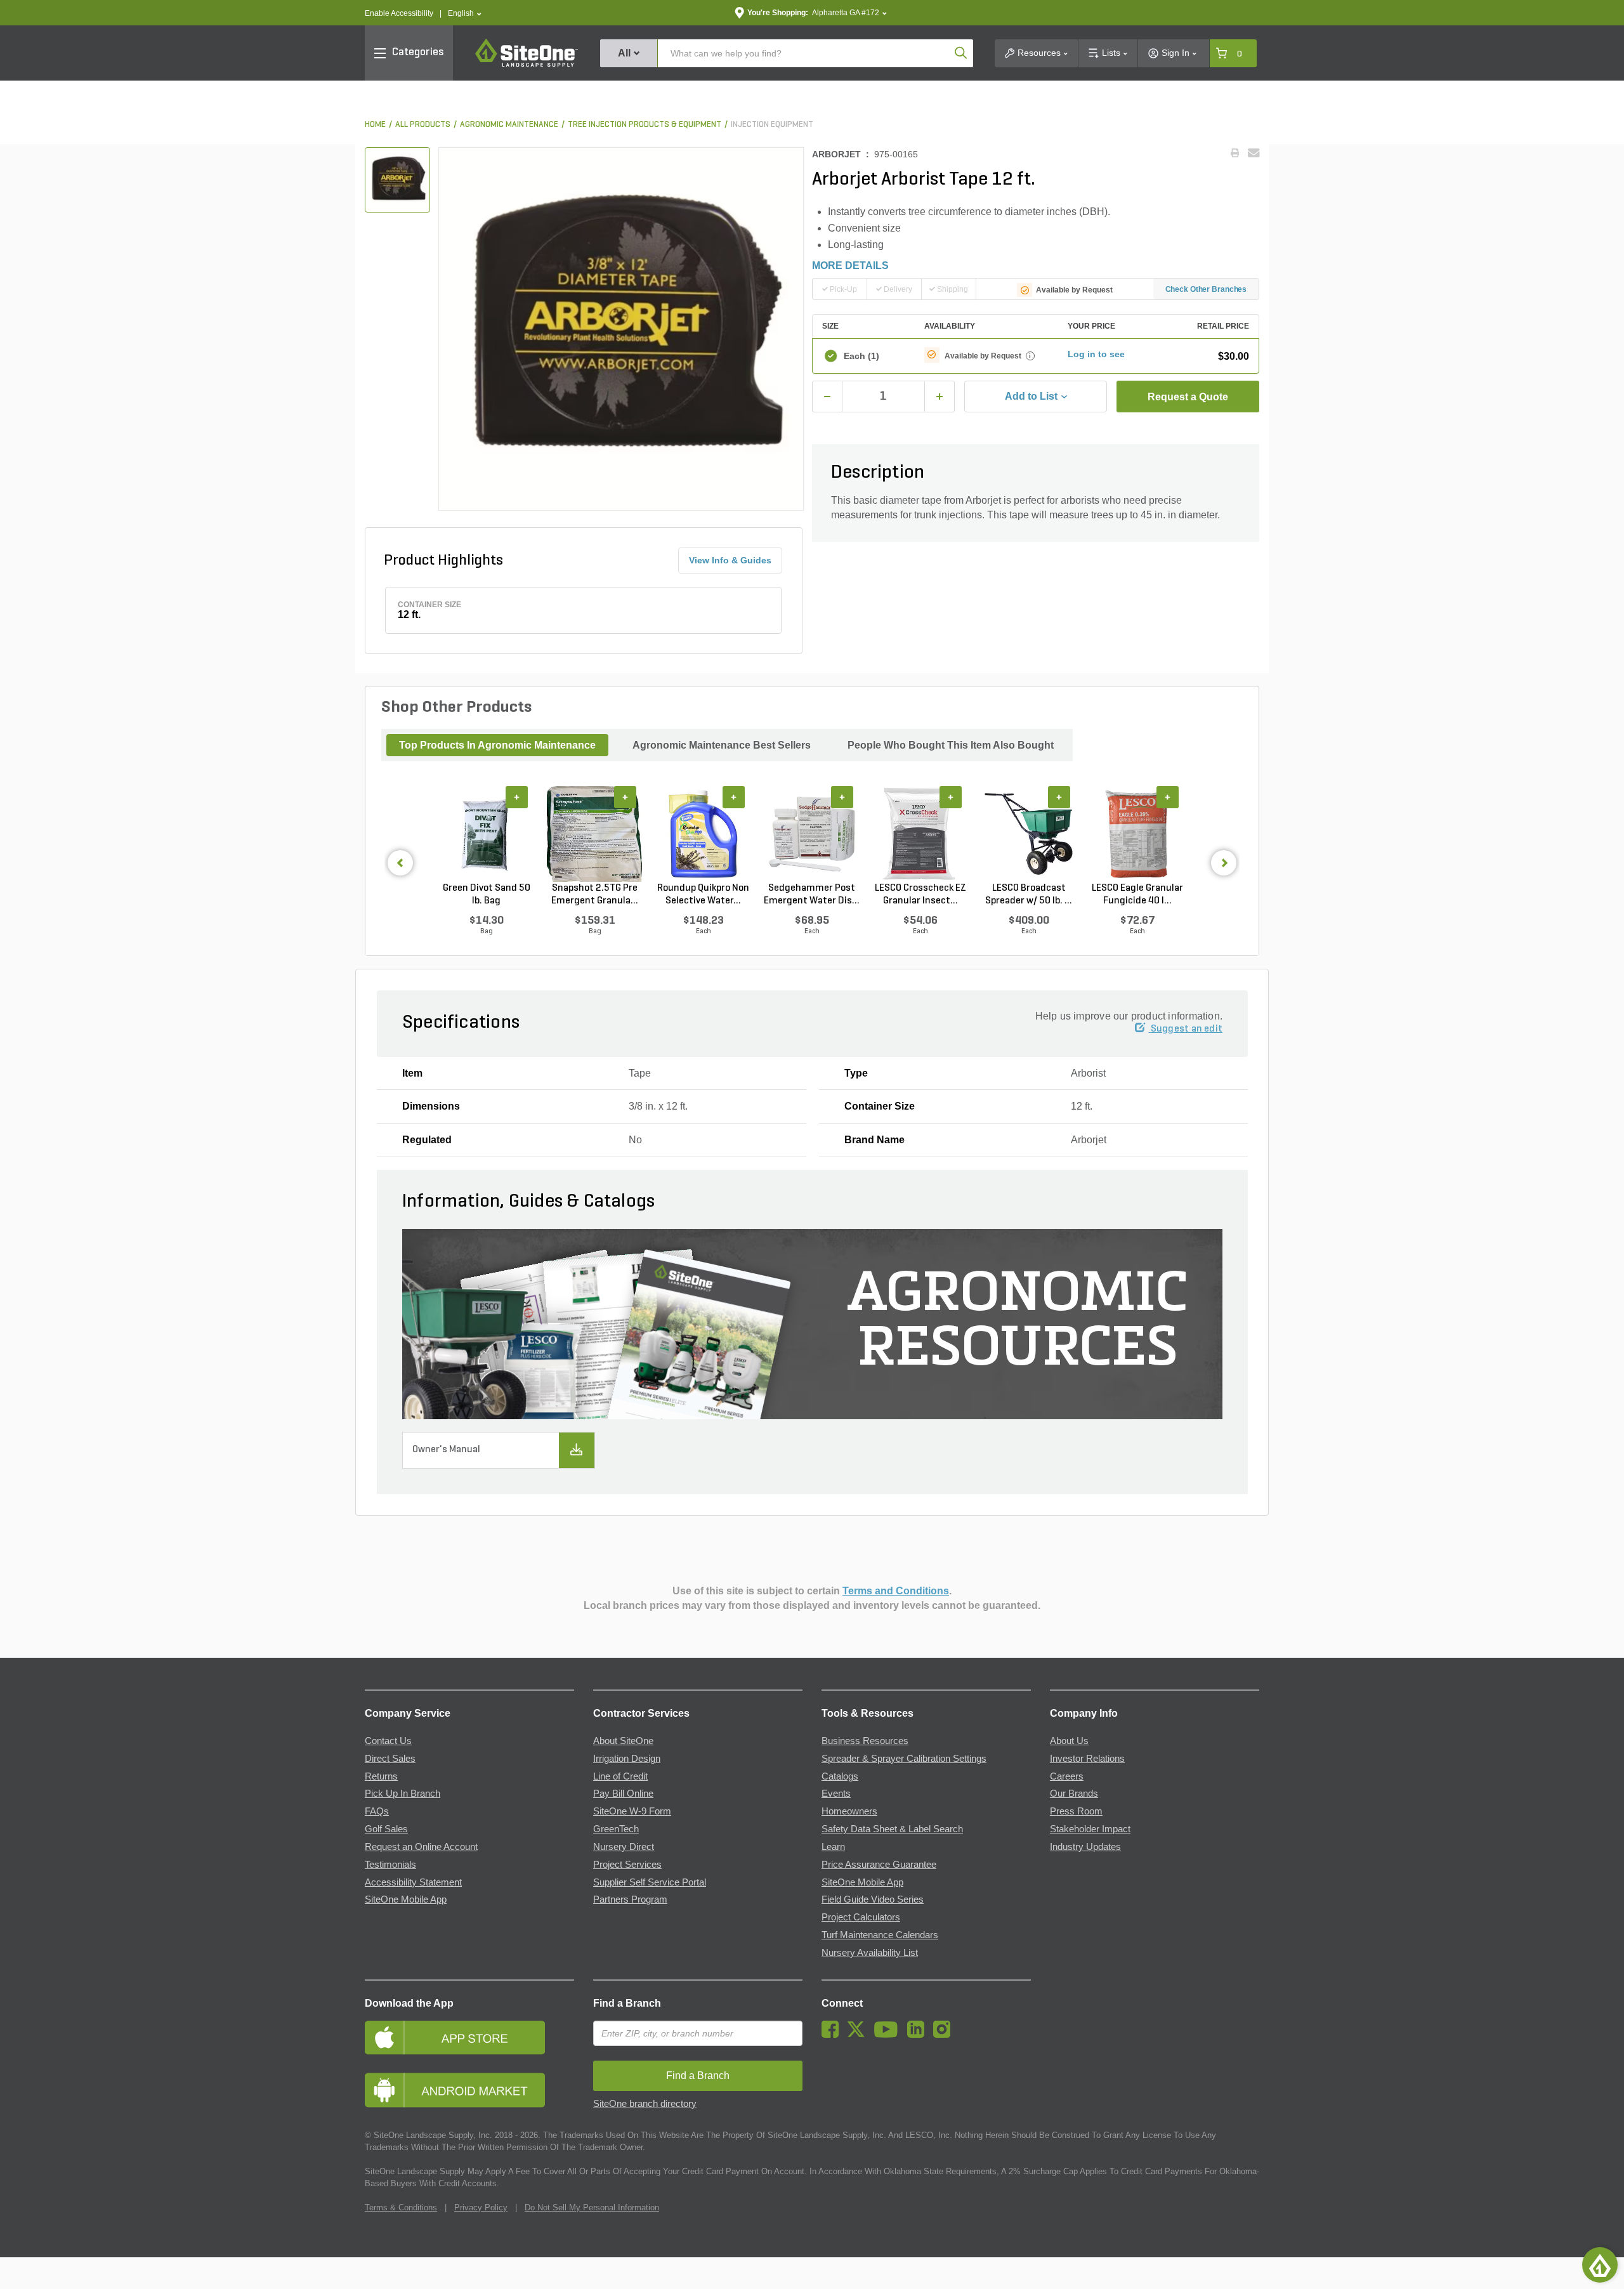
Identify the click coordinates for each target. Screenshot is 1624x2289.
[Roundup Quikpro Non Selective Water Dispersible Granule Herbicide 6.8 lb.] (703, 834)
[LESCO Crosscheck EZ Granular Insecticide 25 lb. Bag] (920, 834)
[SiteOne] (527, 65)
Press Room (1076, 1811)
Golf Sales (386, 1829)
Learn (833, 1847)
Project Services (627, 1865)
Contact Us (388, 1741)
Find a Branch (627, 2003)
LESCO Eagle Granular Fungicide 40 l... (1137, 895)
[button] (465, 14)
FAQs (377, 1811)
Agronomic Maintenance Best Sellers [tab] (722, 745)
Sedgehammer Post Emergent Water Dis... (812, 895)
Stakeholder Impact (1090, 1829)
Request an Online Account (421, 1847)
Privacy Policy (481, 2207)
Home (375, 125)
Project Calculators (861, 1917)
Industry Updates (1085, 1847)
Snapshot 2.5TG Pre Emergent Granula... (595, 895)
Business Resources (865, 1741)
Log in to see (1096, 354)
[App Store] (469, 2037)
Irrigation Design (627, 1759)
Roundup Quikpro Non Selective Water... (703, 895)
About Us (1069, 1741)
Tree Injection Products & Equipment (645, 125)
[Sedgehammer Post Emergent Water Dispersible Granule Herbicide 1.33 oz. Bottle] (812, 834)
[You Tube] (889, 2035)
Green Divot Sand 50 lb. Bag (487, 895)
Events (836, 1794)
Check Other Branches (1206, 289)
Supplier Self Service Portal (650, 1882)
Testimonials (390, 1865)
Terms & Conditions (401, 2207)
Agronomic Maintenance (509, 125)
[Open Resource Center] (1600, 2265)
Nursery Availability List (870, 1953)
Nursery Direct (624, 1847)
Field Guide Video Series (873, 1899)
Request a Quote (1188, 397)
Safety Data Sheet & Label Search (892, 1829)
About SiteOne (623, 1741)
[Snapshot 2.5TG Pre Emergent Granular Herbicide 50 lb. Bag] (595, 834)
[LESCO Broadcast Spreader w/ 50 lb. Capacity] (1029, 834)
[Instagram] (945, 2035)
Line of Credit (620, 1776)
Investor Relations (1087, 1759)
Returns (381, 1776)
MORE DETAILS (850, 266)
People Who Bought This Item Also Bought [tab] (951, 745)
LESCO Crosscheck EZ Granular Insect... (920, 895)
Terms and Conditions (896, 1591)
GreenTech (616, 1829)
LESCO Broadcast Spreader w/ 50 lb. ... (1029, 895)
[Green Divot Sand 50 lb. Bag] (486, 834)
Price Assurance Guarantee (879, 1865)
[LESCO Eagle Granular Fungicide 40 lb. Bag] (1137, 834)
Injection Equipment (772, 125)
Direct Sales (390, 1759)
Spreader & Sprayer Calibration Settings (904, 1759)
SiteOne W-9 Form (632, 1811)
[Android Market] (469, 2090)
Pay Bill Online (623, 1794)
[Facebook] (833, 2035)
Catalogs (840, 1776)
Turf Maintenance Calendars (880, 1935)
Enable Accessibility (399, 13)
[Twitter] (859, 2035)
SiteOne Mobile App (406, 1899)
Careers (1067, 1776)
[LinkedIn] (919, 2035)
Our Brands (1074, 1794)
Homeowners (849, 1811)
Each (861, 356)
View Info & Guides (730, 560)
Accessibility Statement (413, 1882)
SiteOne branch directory (645, 2104)
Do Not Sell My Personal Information (592, 2207)
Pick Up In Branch (403, 1794)
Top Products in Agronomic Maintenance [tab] (497, 745)
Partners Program (630, 1899)
